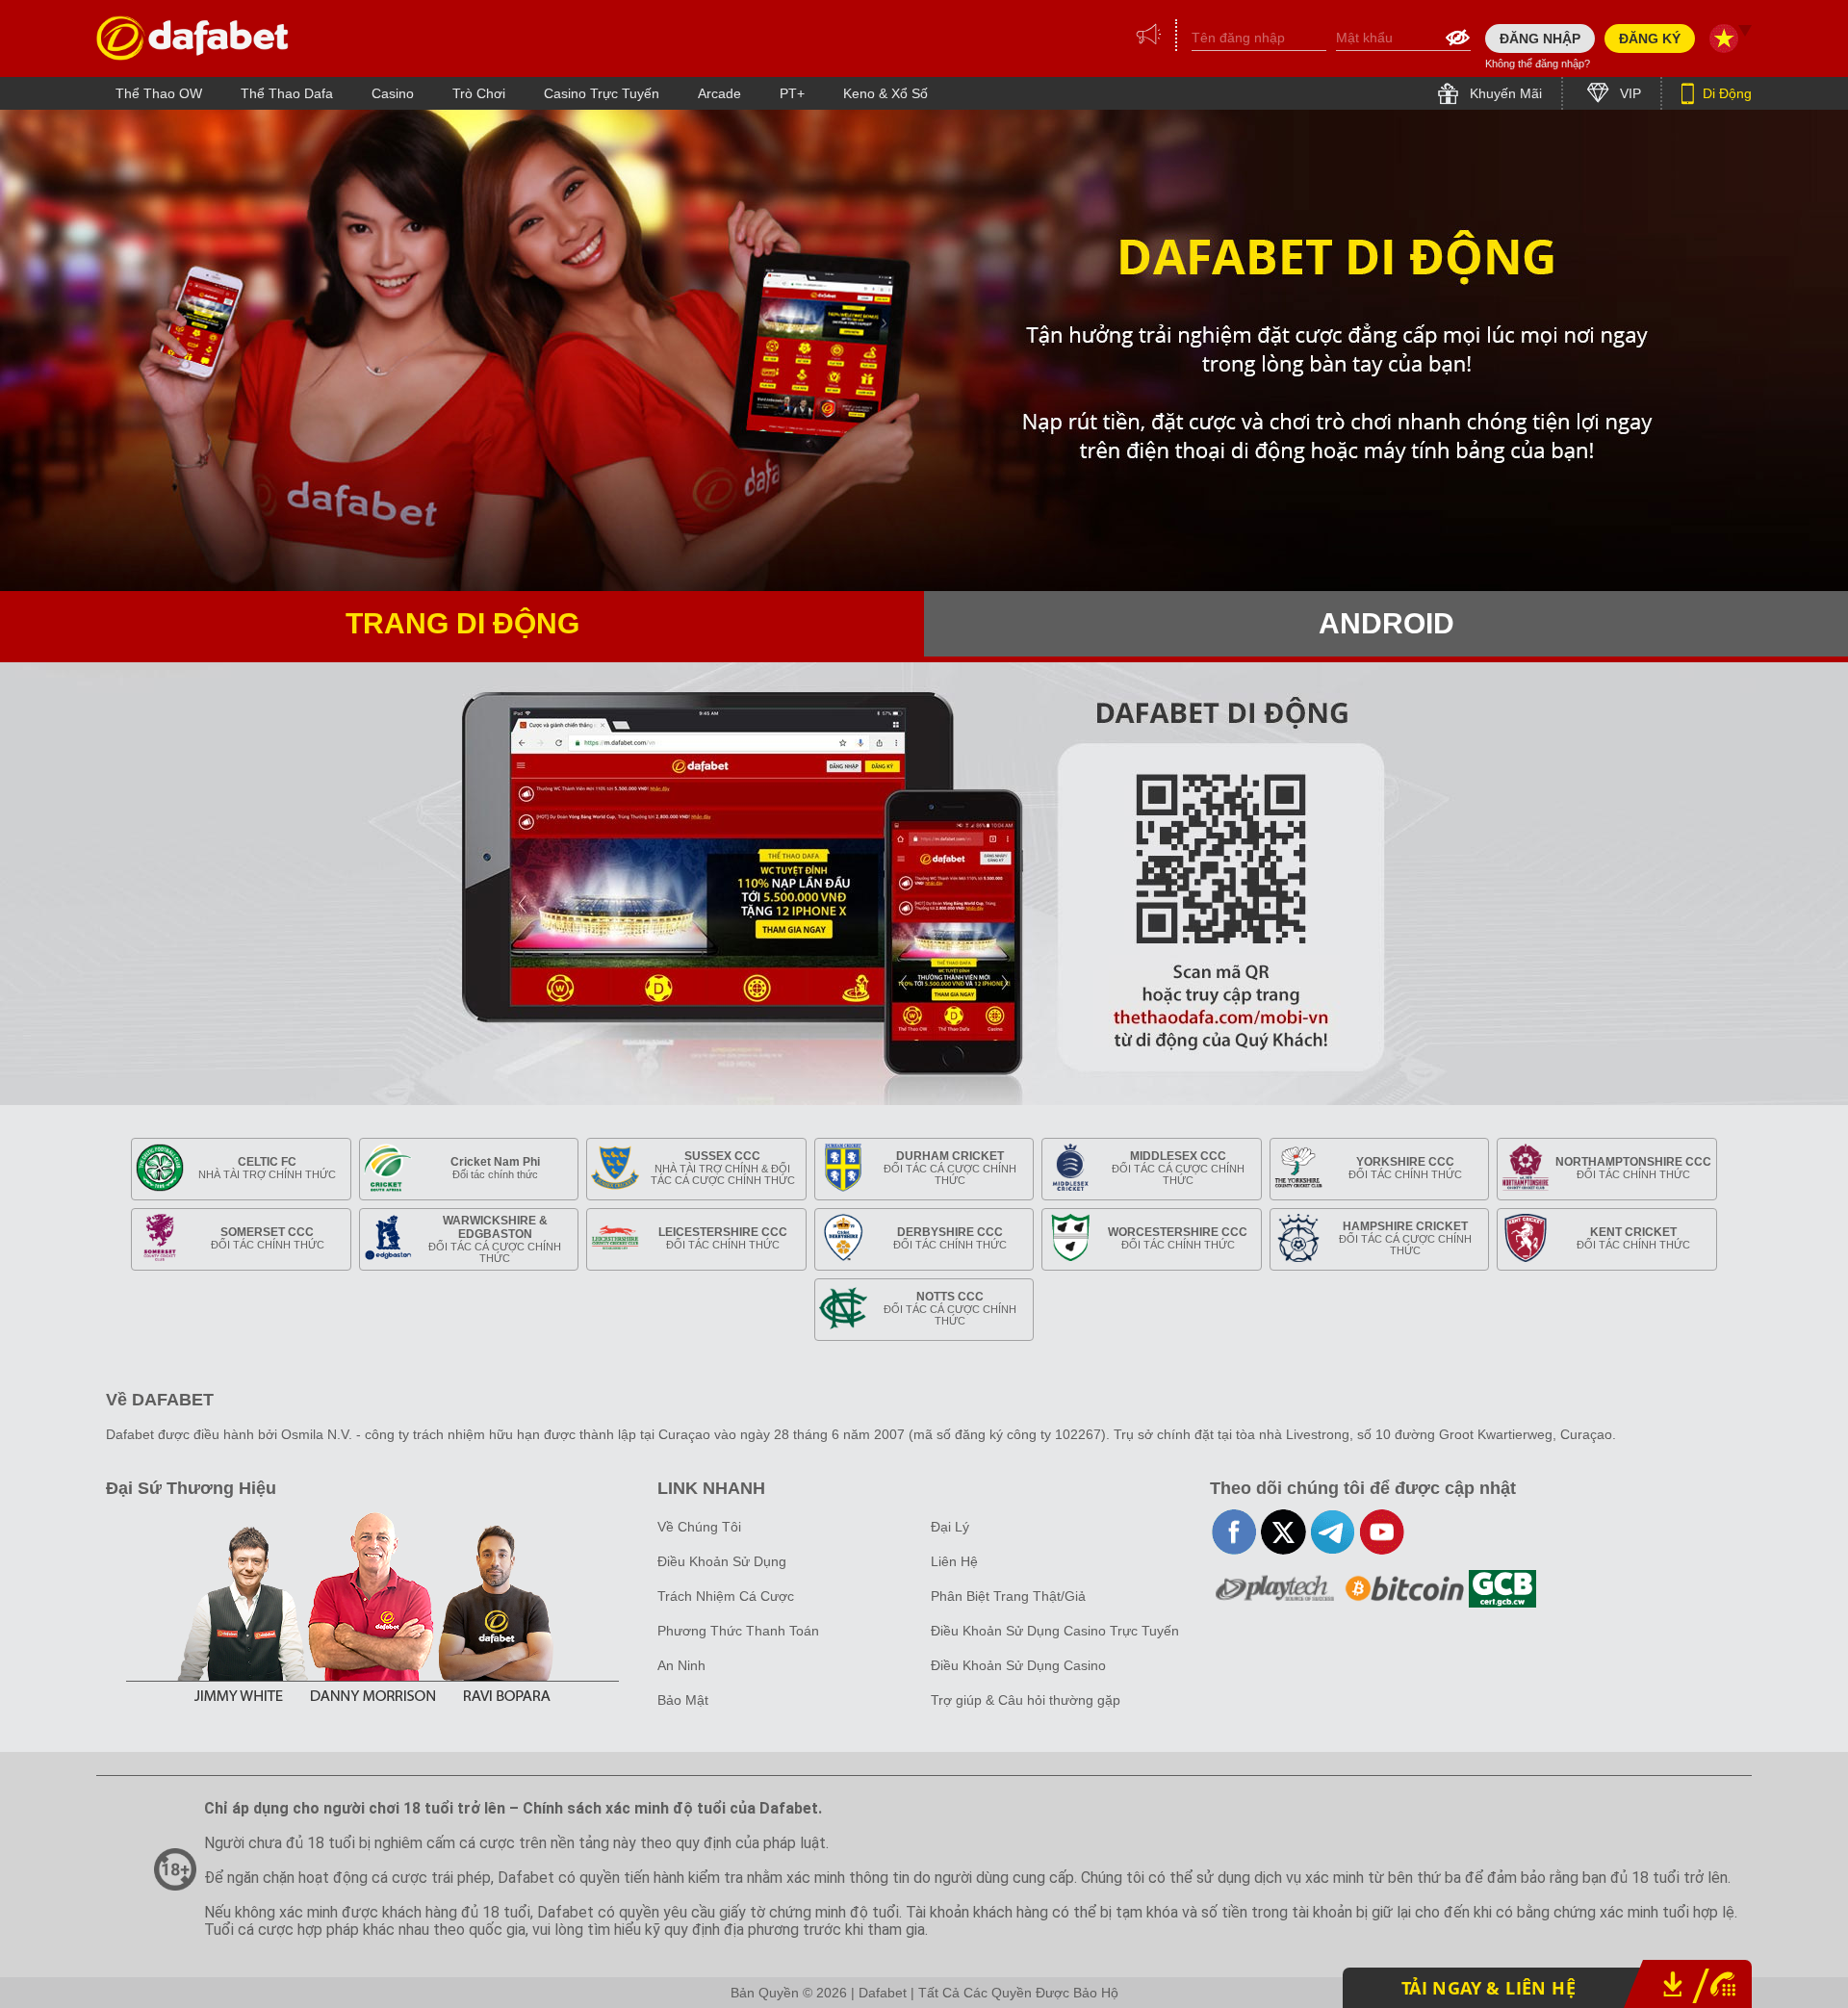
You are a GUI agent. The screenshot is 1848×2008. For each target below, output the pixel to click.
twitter (1283, 1532)
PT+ (792, 93)
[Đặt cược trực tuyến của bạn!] (192, 38)
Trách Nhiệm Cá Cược (726, 1596)
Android (1386, 623)
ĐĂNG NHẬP (1540, 39)
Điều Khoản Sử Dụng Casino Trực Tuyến (1055, 1631)
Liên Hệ (954, 1561)
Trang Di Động (462, 623)
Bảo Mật (683, 1700)
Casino (393, 93)
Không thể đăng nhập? (1538, 64)
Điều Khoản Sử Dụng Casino (1018, 1665)
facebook (1234, 1532)
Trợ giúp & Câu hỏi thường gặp (1026, 1700)
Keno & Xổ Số (885, 93)
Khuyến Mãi (1504, 93)
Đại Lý (950, 1527)
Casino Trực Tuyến (602, 93)
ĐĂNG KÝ (1650, 39)
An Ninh (681, 1665)
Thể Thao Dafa (287, 93)
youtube (1382, 1532)
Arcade (719, 93)
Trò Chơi (479, 93)
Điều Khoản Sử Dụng (722, 1561)
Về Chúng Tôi (699, 1527)
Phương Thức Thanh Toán (738, 1631)
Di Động (1725, 93)
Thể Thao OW (159, 93)
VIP (1629, 93)
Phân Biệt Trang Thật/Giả (1008, 1596)
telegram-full (1333, 1532)
